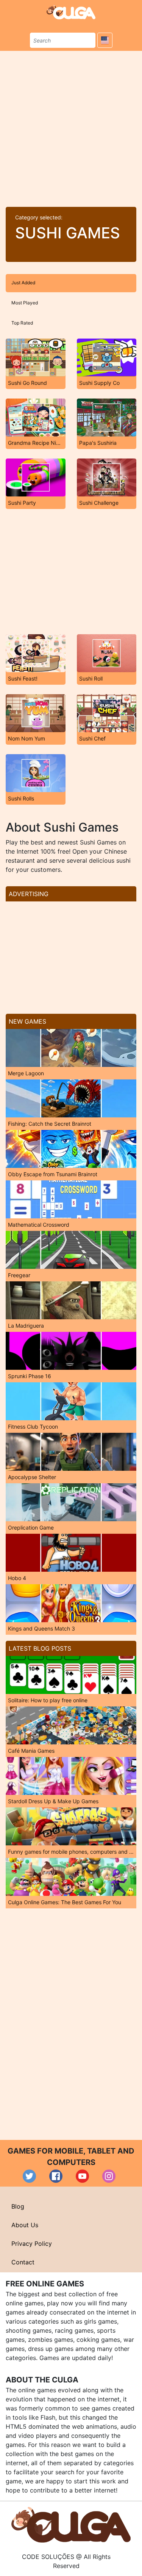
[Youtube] (82, 2176)
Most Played (25, 303)
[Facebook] (56, 2176)
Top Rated (22, 323)
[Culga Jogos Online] (71, 2524)
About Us (25, 2225)
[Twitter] (29, 2176)
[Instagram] (109, 2176)
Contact (23, 2262)
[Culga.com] (71, 12)
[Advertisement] (71, 126)
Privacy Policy (32, 2244)
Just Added (23, 283)
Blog (18, 2206)
